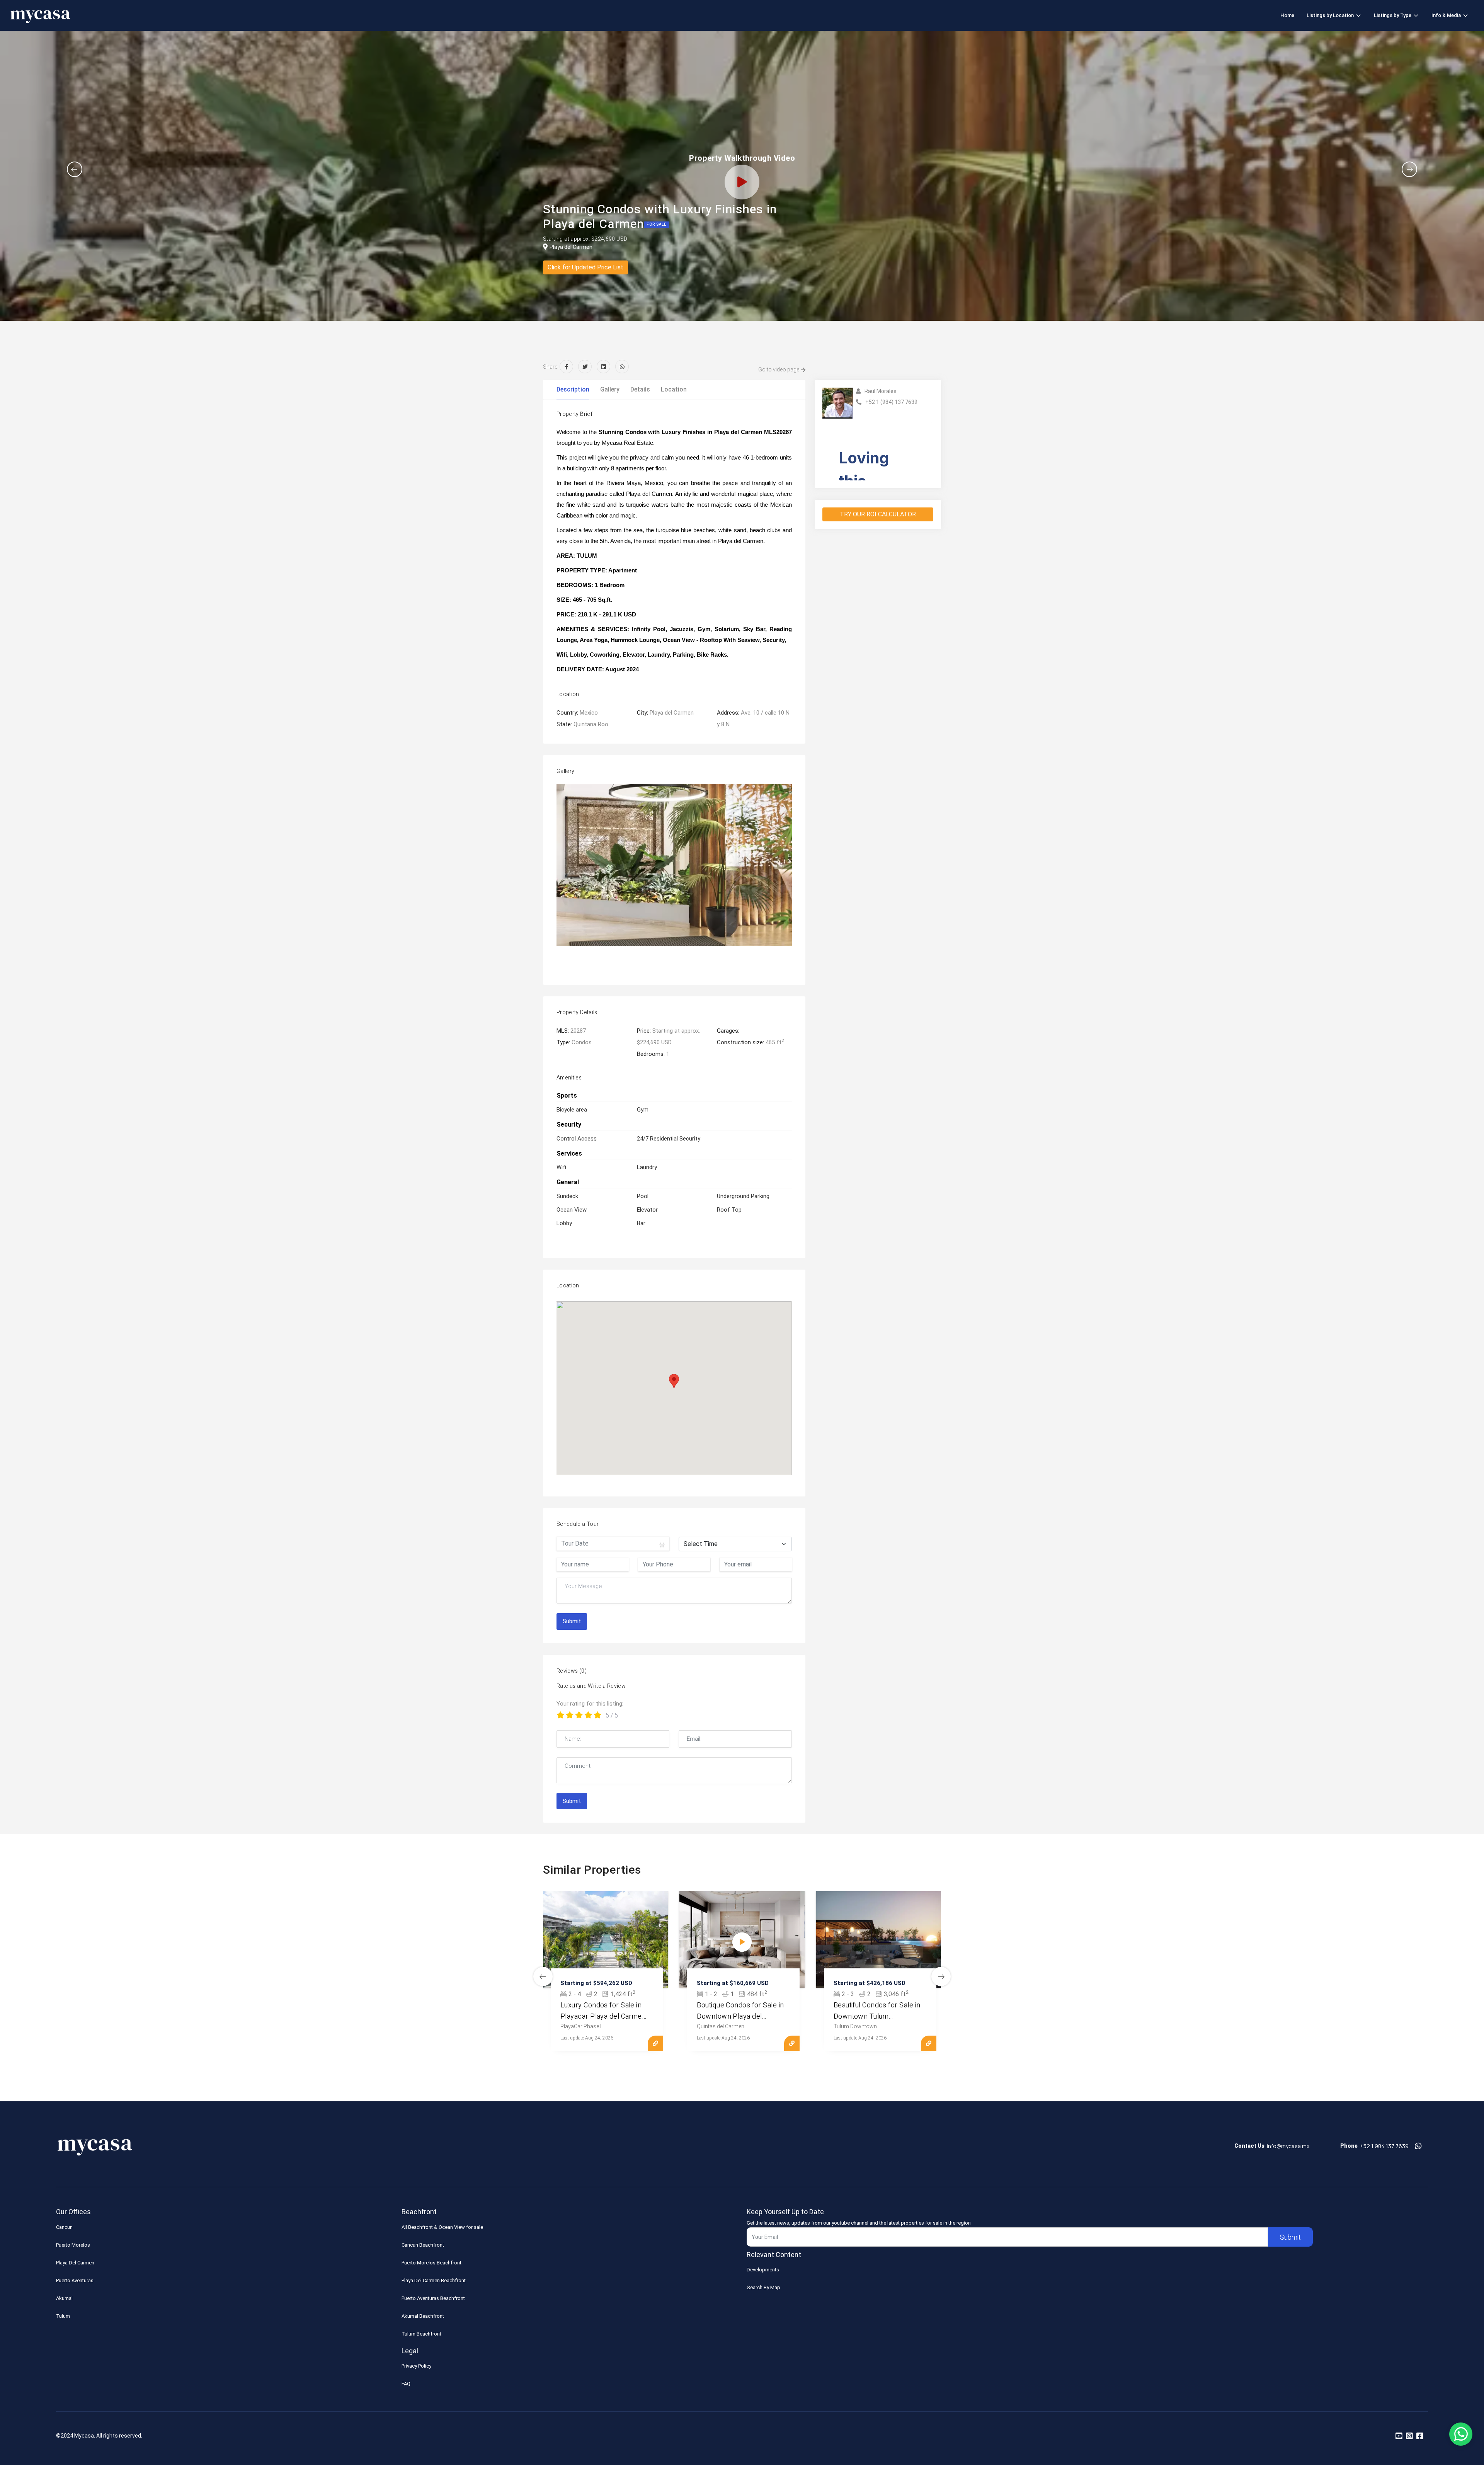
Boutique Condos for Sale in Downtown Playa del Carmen (740, 2016)
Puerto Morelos (73, 2245)
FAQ (406, 2384)
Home (1287, 15)
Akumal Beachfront (423, 2316)
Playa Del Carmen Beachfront (434, 2280)
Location (674, 389)
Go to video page (779, 369)
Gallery (610, 389)
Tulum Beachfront (421, 2334)
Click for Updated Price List (585, 267)
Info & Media (1446, 15)
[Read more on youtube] (1399, 2436)
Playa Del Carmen (75, 2263)
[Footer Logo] (95, 2149)
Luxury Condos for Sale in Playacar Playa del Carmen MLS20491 (603, 2016)
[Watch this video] (742, 1942)
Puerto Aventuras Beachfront (433, 2298)
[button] (75, 169)
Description (573, 389)
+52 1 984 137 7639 (1384, 2146)
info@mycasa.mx (1288, 2146)
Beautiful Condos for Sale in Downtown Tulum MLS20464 (877, 2016)
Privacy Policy (416, 2366)
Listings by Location (1330, 15)
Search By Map (763, 2287)
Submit (572, 1621)
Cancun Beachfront (423, 2245)
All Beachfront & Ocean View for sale (442, 2227)
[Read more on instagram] (1409, 2436)
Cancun (64, 2227)
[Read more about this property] (605, 1939)
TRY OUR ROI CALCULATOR (878, 514)
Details (640, 389)
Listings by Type (1393, 15)
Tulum (63, 2316)
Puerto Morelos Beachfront (431, 2263)
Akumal (64, 2298)
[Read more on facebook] (1420, 2436)
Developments (763, 2270)
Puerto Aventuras (75, 2280)
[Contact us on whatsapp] (1418, 2146)
